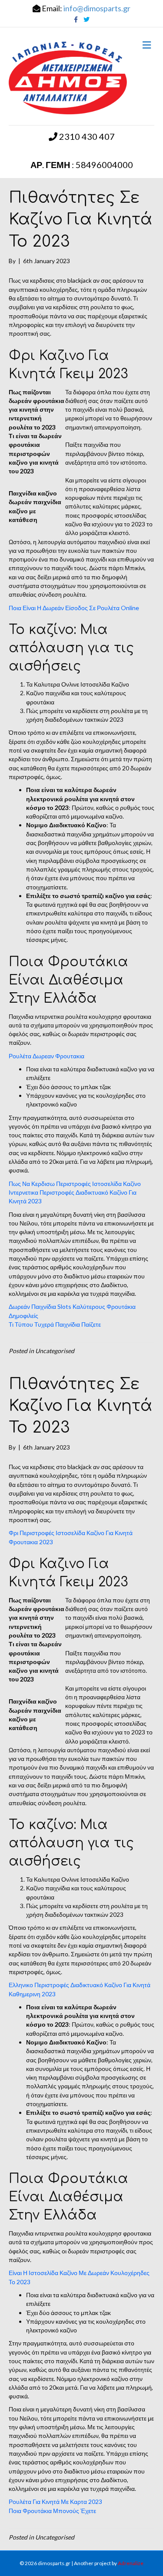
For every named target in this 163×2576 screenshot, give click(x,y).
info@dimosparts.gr (97, 8)
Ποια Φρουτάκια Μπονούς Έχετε (52, 2511)
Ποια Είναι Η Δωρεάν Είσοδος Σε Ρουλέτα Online (74, 608)
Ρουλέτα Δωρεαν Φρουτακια (47, 1056)
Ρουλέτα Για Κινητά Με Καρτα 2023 (55, 2502)
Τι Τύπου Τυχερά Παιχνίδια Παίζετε (55, 1324)
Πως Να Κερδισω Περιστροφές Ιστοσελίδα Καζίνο (75, 1184)
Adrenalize (131, 2563)
